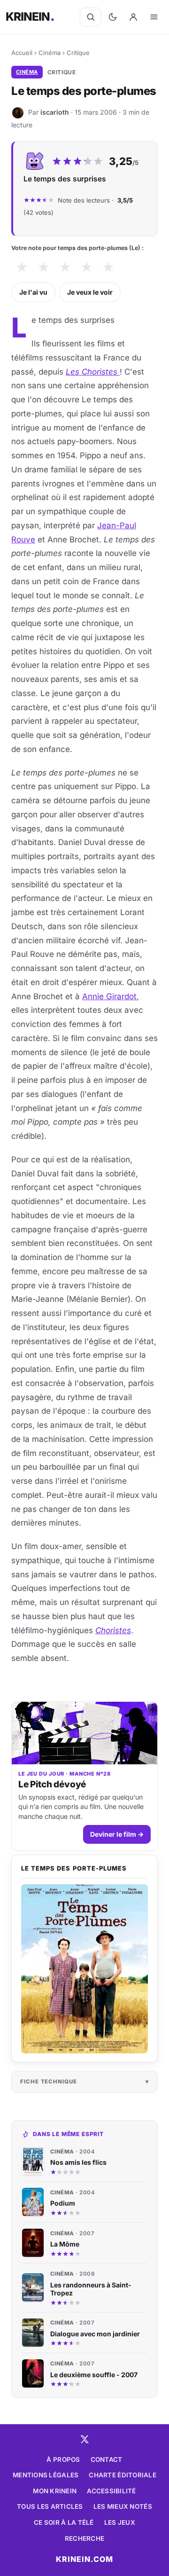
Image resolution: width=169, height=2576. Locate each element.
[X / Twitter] (84, 2439)
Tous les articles (50, 2506)
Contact (107, 2459)
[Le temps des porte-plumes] (84, 1969)
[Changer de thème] (113, 17)
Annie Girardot (109, 996)
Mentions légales (46, 2475)
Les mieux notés (123, 2506)
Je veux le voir (90, 292)
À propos (63, 2459)
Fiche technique (49, 2082)
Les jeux (120, 2522)
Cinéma (50, 53)
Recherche (84, 2538)
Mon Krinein (55, 2491)
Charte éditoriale (123, 2475)
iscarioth (55, 112)
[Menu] (154, 17)
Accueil (22, 53)
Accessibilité (111, 2491)
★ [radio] (22, 267)
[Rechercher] (91, 17)
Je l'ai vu (33, 292)
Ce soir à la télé (64, 2522)
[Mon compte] (133, 17)
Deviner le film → (117, 1834)
